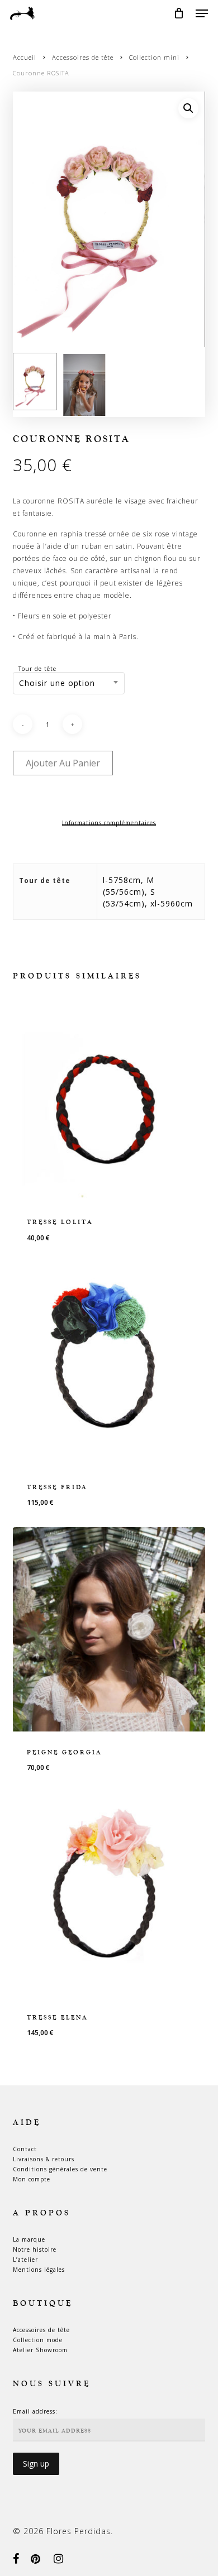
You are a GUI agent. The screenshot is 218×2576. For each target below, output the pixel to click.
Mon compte (32, 2179)
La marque (29, 2239)
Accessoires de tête (83, 57)
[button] (202, 13)
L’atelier (25, 2260)
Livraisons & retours (44, 2159)
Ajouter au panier (63, 763)
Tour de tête (37, 669)
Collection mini (154, 57)
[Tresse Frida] (109, 1364)
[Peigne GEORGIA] (109, 1629)
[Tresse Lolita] (109, 1099)
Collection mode (38, 2340)
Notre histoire (35, 2249)
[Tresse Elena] (109, 1894)
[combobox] (69, 683)
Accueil (25, 57)
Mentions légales (39, 2270)
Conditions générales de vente (60, 2169)
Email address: (35, 2411)
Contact (25, 2149)
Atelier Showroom (40, 2350)
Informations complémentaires (109, 823)
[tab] (109, 823)
